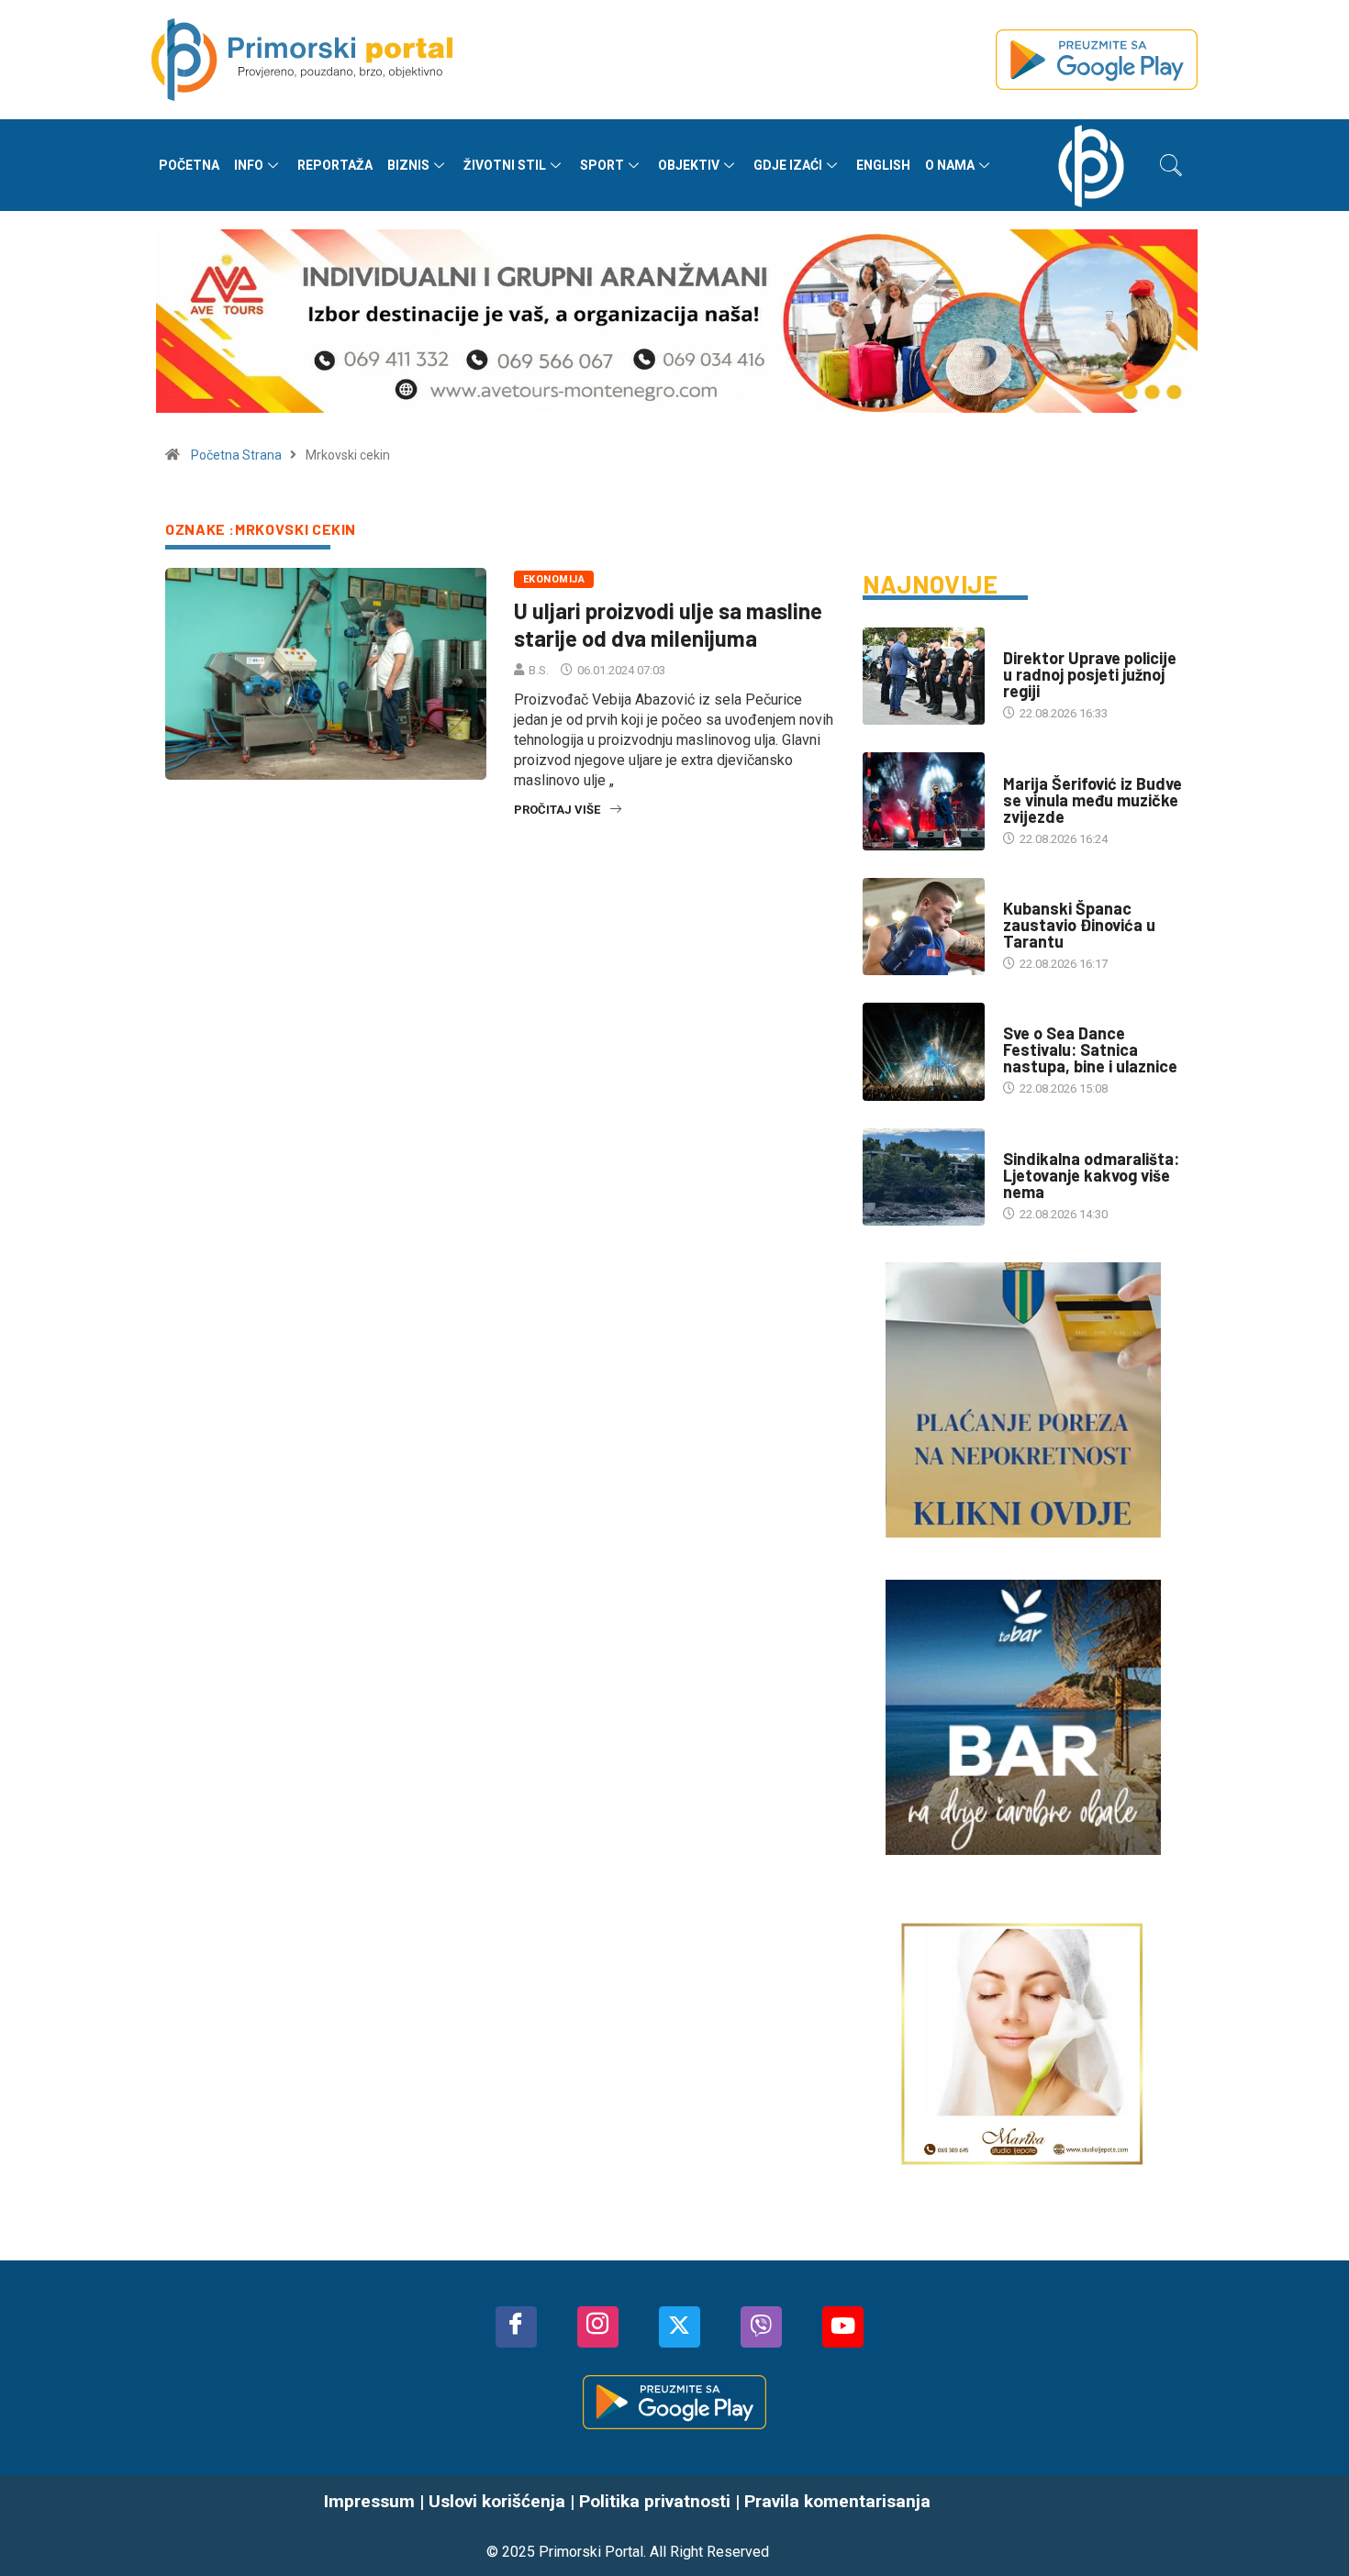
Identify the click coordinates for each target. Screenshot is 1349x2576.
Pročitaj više (557, 810)
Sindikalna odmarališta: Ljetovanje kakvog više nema (1091, 1175)
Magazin (1028, 766)
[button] (1171, 165)
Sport (602, 165)
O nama (950, 165)
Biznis (408, 165)
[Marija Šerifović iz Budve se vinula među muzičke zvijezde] (924, 801)
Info (249, 165)
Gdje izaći (788, 165)
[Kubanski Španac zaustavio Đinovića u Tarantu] (924, 927)
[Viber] (761, 2327)
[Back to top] (1308, 2526)
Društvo (1028, 640)
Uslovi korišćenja (497, 2501)
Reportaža (335, 165)
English (883, 165)
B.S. (539, 670)
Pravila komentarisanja (837, 2501)
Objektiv (689, 165)
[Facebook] (516, 2327)
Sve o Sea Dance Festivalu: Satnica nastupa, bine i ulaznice (1090, 1049)
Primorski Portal (591, 2552)
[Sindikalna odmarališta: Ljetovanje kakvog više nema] (924, 1177)
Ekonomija (554, 579)
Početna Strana (236, 455)
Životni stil (505, 165)
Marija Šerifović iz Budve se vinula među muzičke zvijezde (1093, 800)
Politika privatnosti (655, 2501)
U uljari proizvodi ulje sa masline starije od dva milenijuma (668, 624)
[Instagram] (598, 2327)
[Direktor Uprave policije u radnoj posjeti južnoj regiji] (924, 676)
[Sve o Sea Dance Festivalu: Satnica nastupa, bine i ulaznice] (924, 1051)
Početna (189, 165)
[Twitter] (680, 2327)
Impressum (369, 2501)
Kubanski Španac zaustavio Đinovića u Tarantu (1079, 925)
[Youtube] (843, 2327)
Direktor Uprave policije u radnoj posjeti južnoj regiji (1090, 674)
